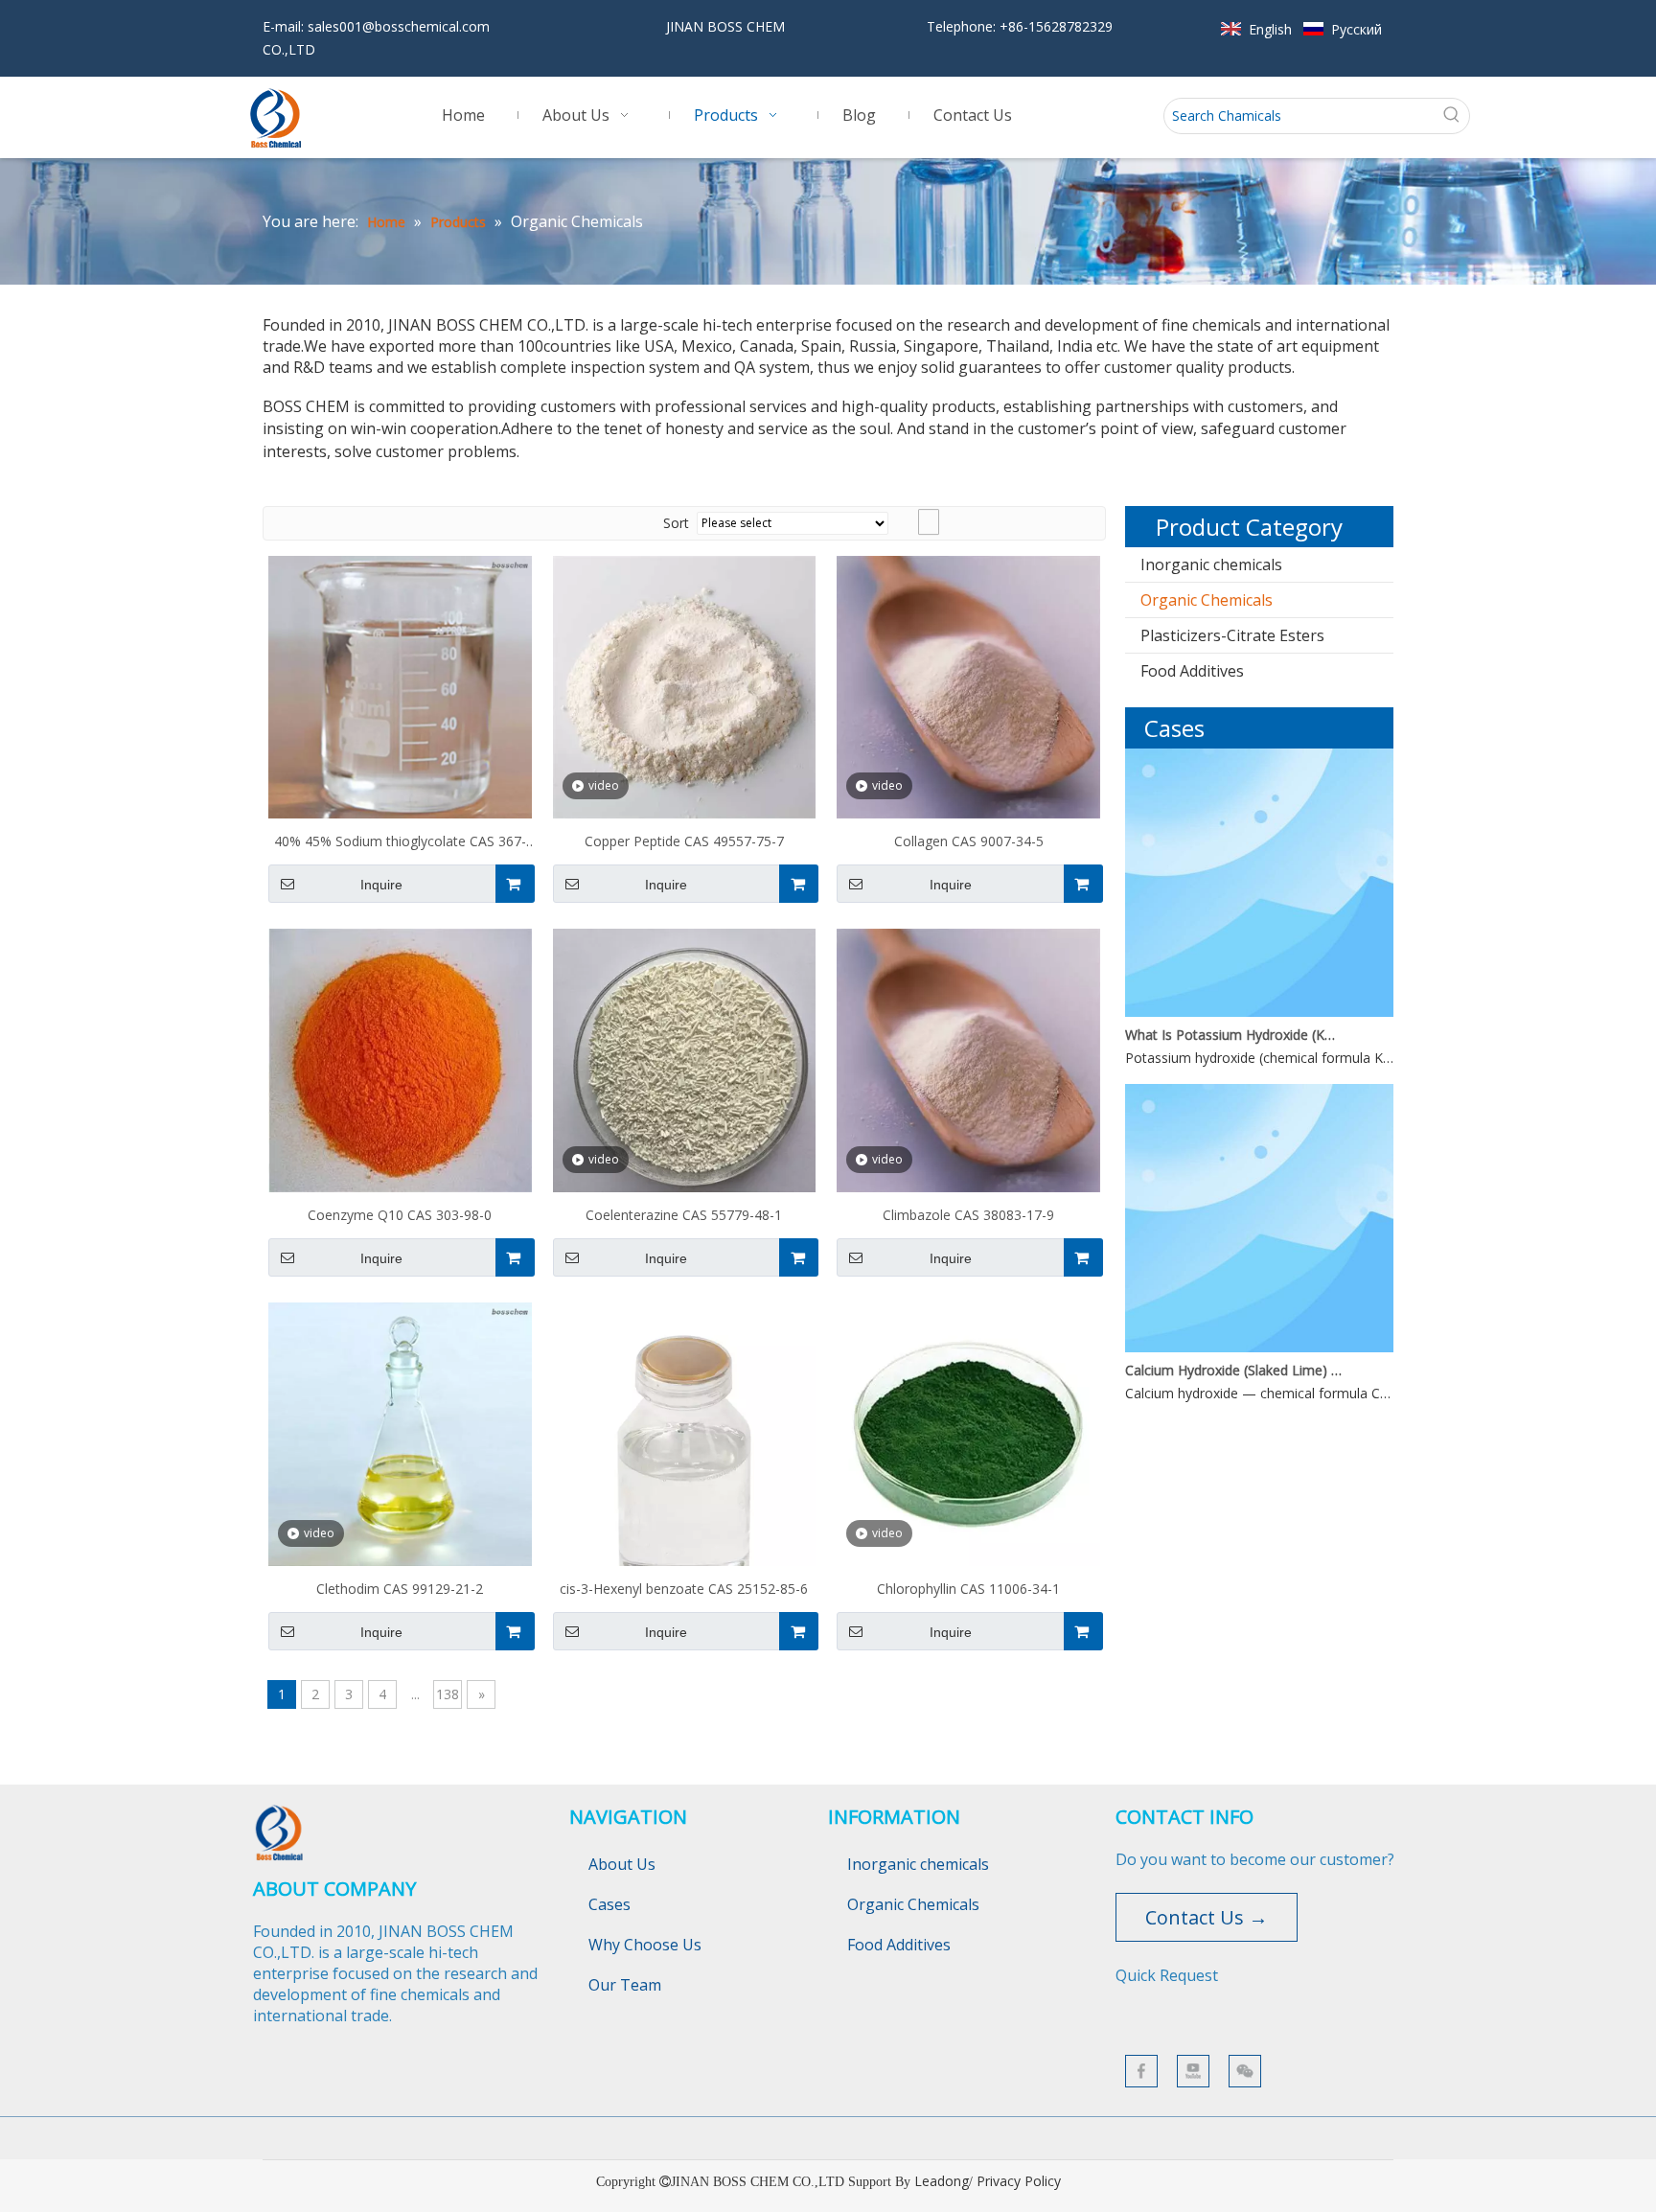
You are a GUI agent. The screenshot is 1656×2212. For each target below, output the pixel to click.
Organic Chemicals (1207, 600)
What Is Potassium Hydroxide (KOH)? (1233, 1035)
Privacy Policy (1019, 2181)
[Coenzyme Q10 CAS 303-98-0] (400, 1059)
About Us (622, 1864)
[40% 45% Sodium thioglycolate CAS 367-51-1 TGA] (400, 686)
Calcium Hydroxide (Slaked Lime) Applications (1233, 1370)
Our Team (625, 1985)
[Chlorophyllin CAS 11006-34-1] (968, 1432)
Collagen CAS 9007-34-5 (969, 841)
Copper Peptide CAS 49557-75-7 (684, 841)
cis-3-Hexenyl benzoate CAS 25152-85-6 (684, 1589)
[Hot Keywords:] (1452, 116)
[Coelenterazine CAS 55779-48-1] (685, 1059)
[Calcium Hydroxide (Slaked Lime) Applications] (1259, 1347)
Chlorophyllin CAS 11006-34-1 (968, 1589)
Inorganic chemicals (1211, 565)
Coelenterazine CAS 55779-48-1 (684, 1215)
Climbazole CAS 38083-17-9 (968, 1215)
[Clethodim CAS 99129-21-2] (400, 1432)
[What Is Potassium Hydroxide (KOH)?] (1259, 1012)
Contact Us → (1207, 1917)
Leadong (942, 2181)
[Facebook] (1141, 2071)
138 (448, 1694)
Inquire (381, 885)
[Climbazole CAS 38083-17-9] (968, 1059)
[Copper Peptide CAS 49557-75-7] (685, 686)
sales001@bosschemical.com (399, 26)
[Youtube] (1193, 2071)
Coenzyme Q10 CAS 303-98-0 (400, 1215)
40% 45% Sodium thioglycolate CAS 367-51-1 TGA (400, 843)
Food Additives (1192, 671)
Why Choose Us (645, 1945)
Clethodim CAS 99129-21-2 (400, 1589)
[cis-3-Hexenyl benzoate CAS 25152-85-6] (685, 1476)
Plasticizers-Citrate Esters (1232, 635)
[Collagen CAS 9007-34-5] (968, 686)
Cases (609, 1904)
